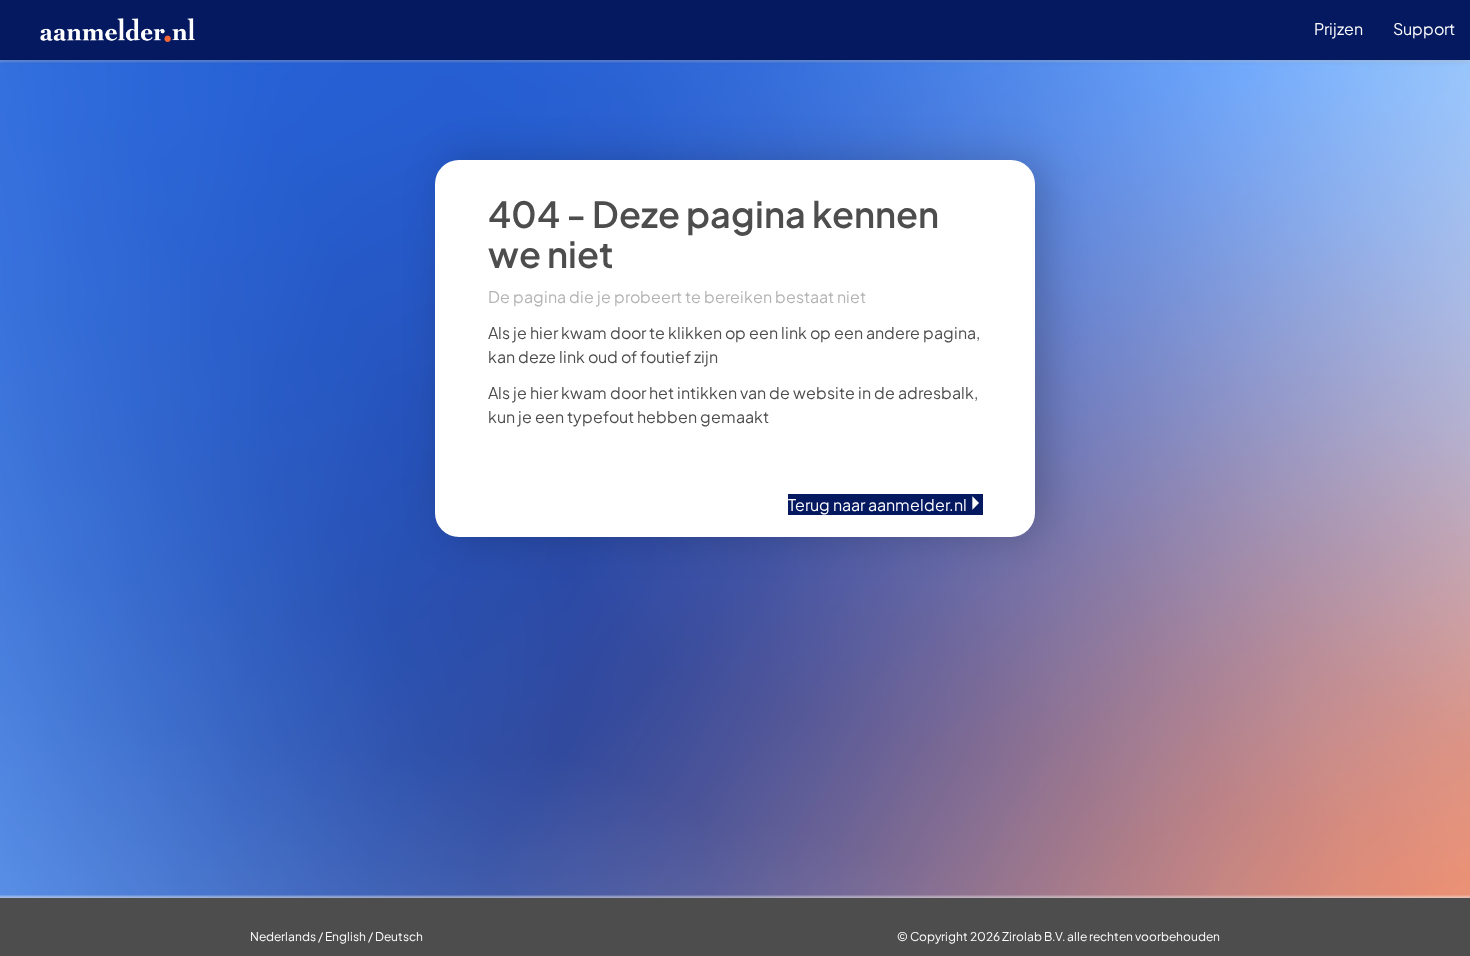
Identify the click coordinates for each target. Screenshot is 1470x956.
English (345, 936)
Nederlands (283, 936)
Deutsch (399, 936)
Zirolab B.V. (1033, 936)
